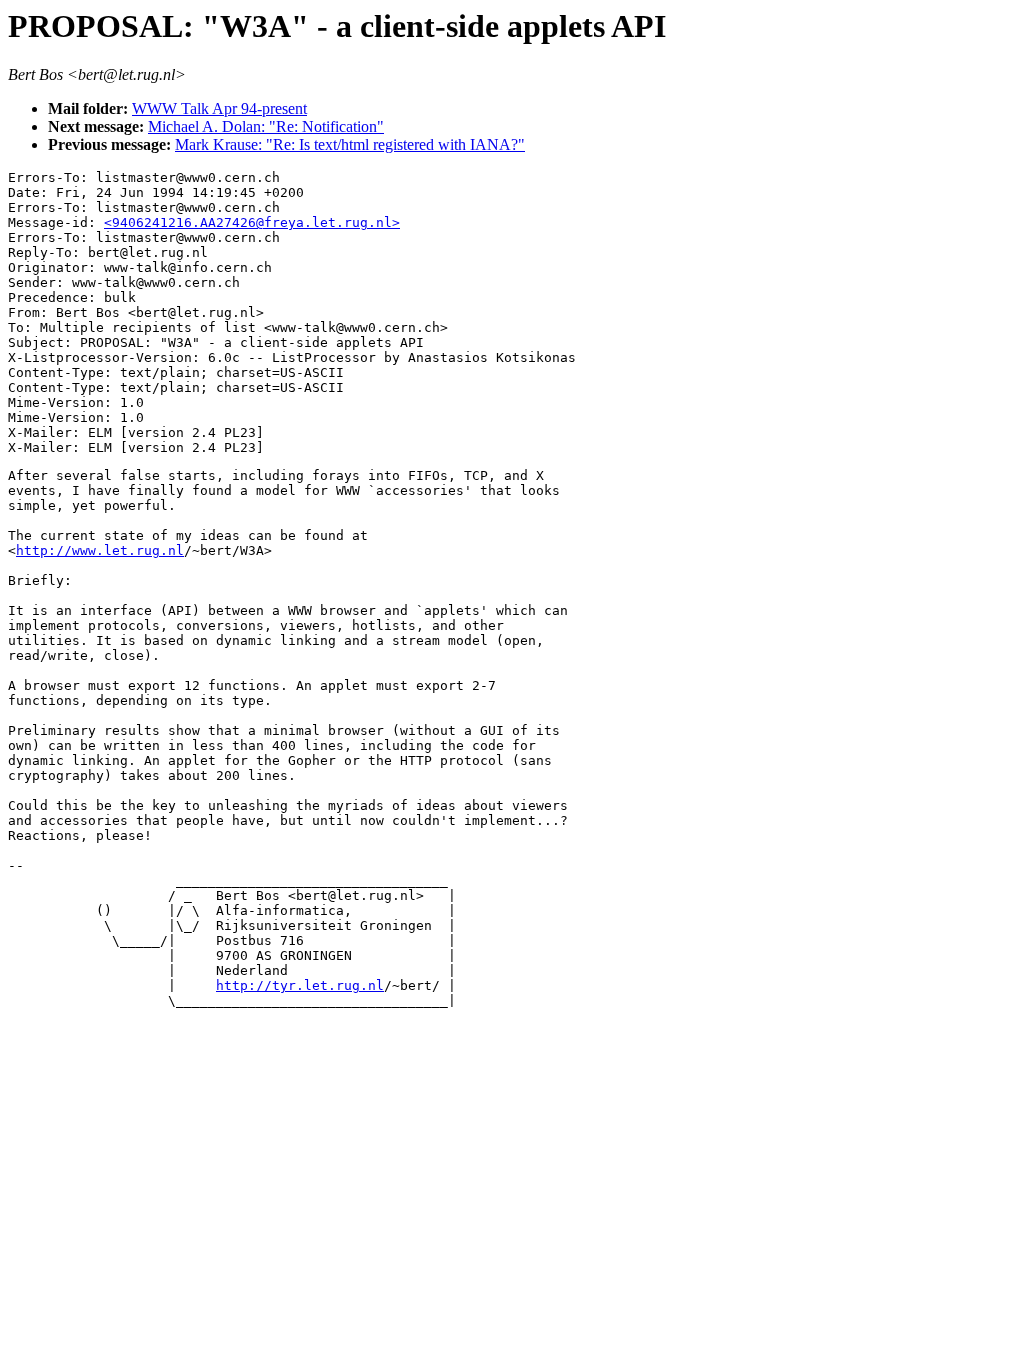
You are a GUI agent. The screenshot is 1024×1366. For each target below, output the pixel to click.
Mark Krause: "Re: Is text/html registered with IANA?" (350, 144)
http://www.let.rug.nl (100, 550)
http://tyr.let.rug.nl (300, 985)
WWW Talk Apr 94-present (219, 108)
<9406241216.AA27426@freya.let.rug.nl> (252, 222)
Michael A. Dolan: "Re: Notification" (266, 126)
